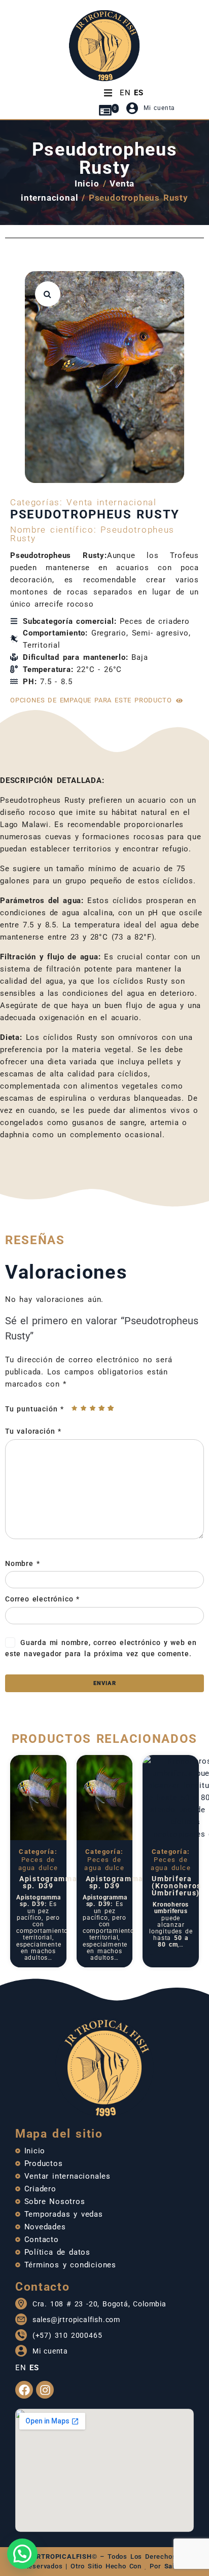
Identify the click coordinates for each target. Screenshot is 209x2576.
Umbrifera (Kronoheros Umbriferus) (177, 1886)
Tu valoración (33, 1431)
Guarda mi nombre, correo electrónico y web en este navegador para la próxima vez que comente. (101, 1648)
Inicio (87, 183)
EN (125, 93)
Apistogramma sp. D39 (48, 1882)
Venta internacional (111, 502)
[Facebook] (24, 2390)
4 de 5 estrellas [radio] (101, 1408)
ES (139, 93)
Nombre (22, 1563)
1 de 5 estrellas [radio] (75, 1408)
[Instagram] (45, 2390)
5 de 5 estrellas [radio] (111, 1408)
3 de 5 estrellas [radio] (93, 1408)
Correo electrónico (42, 1599)
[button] (48, 294)
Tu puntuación (34, 1409)
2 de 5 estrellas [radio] (84, 1408)
